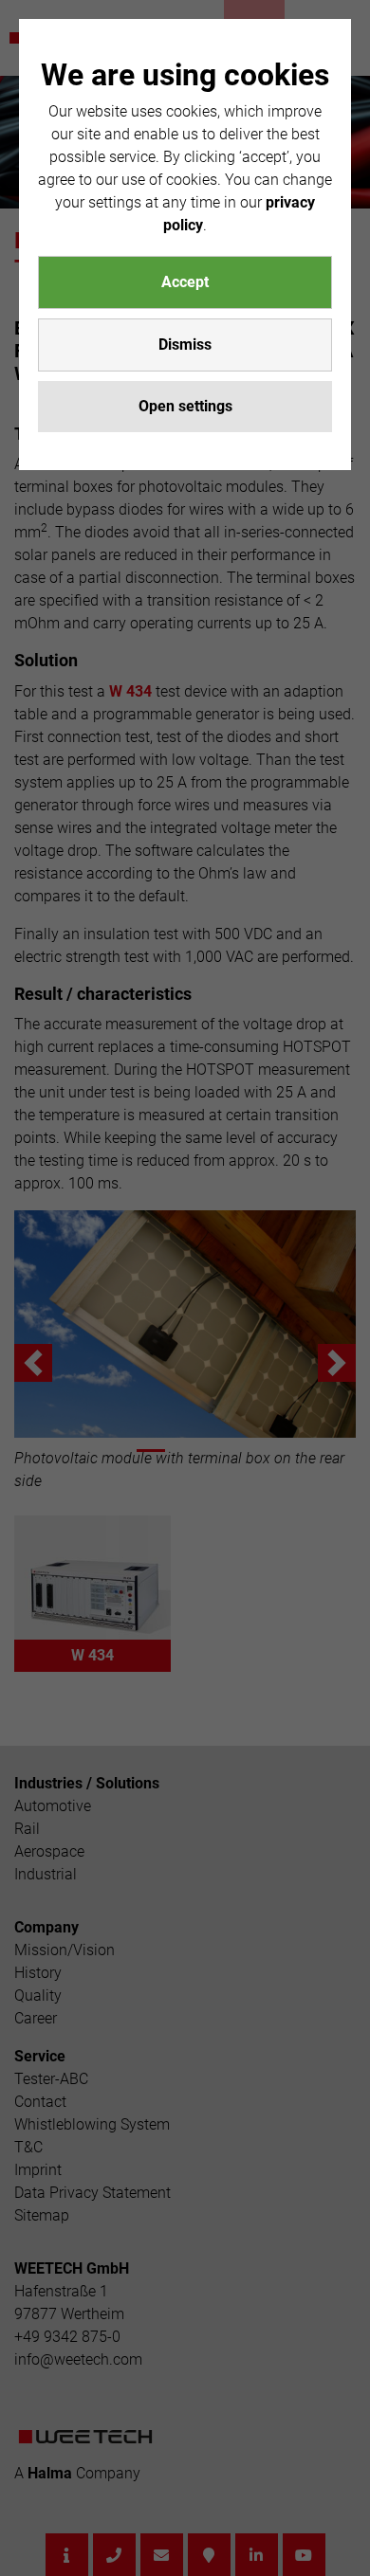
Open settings (185, 406)
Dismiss (185, 345)
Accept (185, 282)
